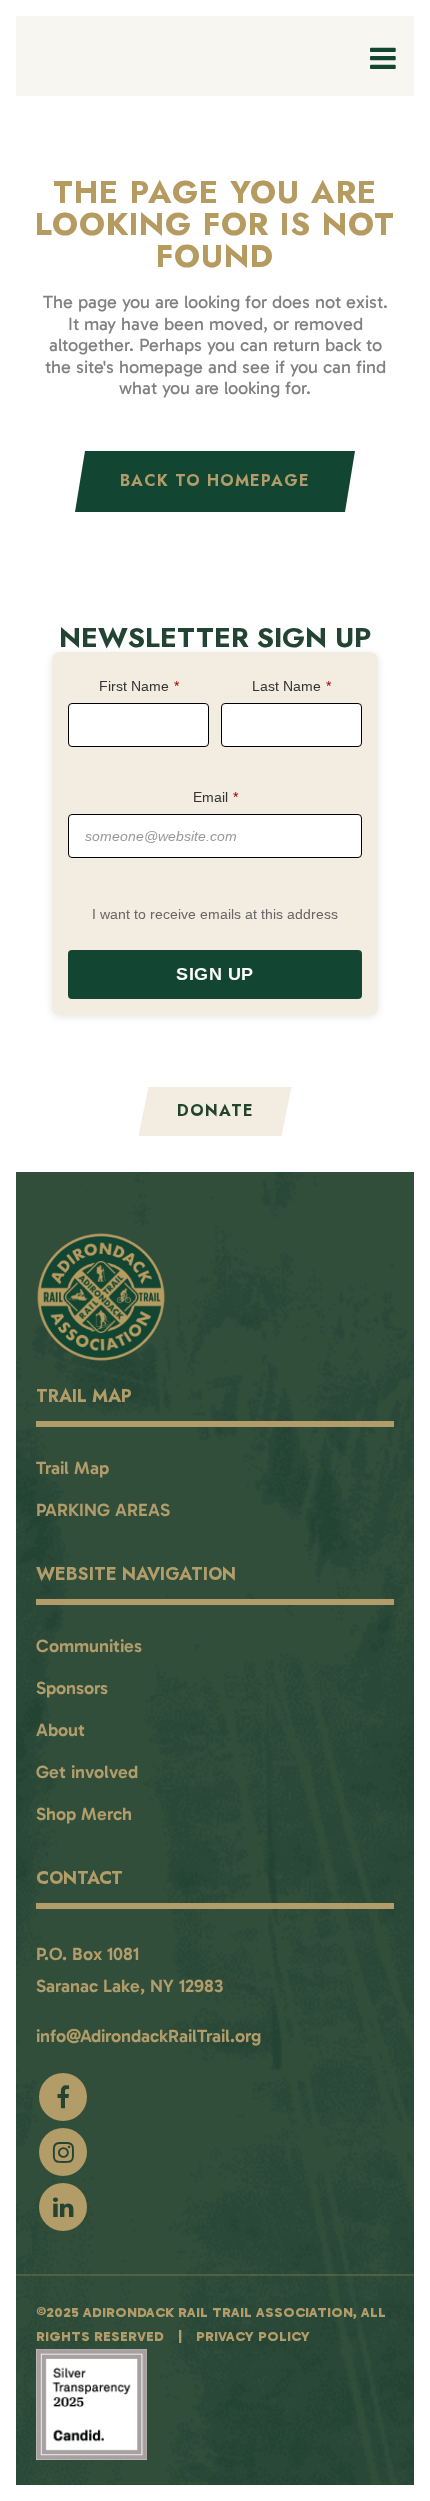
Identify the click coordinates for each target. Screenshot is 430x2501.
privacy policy (253, 2336)
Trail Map (72, 1468)
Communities (89, 1646)
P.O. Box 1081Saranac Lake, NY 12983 (129, 1970)
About (60, 1730)
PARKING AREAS (103, 1510)
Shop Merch (84, 1814)
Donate (215, 1110)
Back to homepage (215, 480)
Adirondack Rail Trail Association (218, 2312)
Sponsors (72, 1688)
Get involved (87, 1772)
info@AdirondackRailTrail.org (148, 2036)
